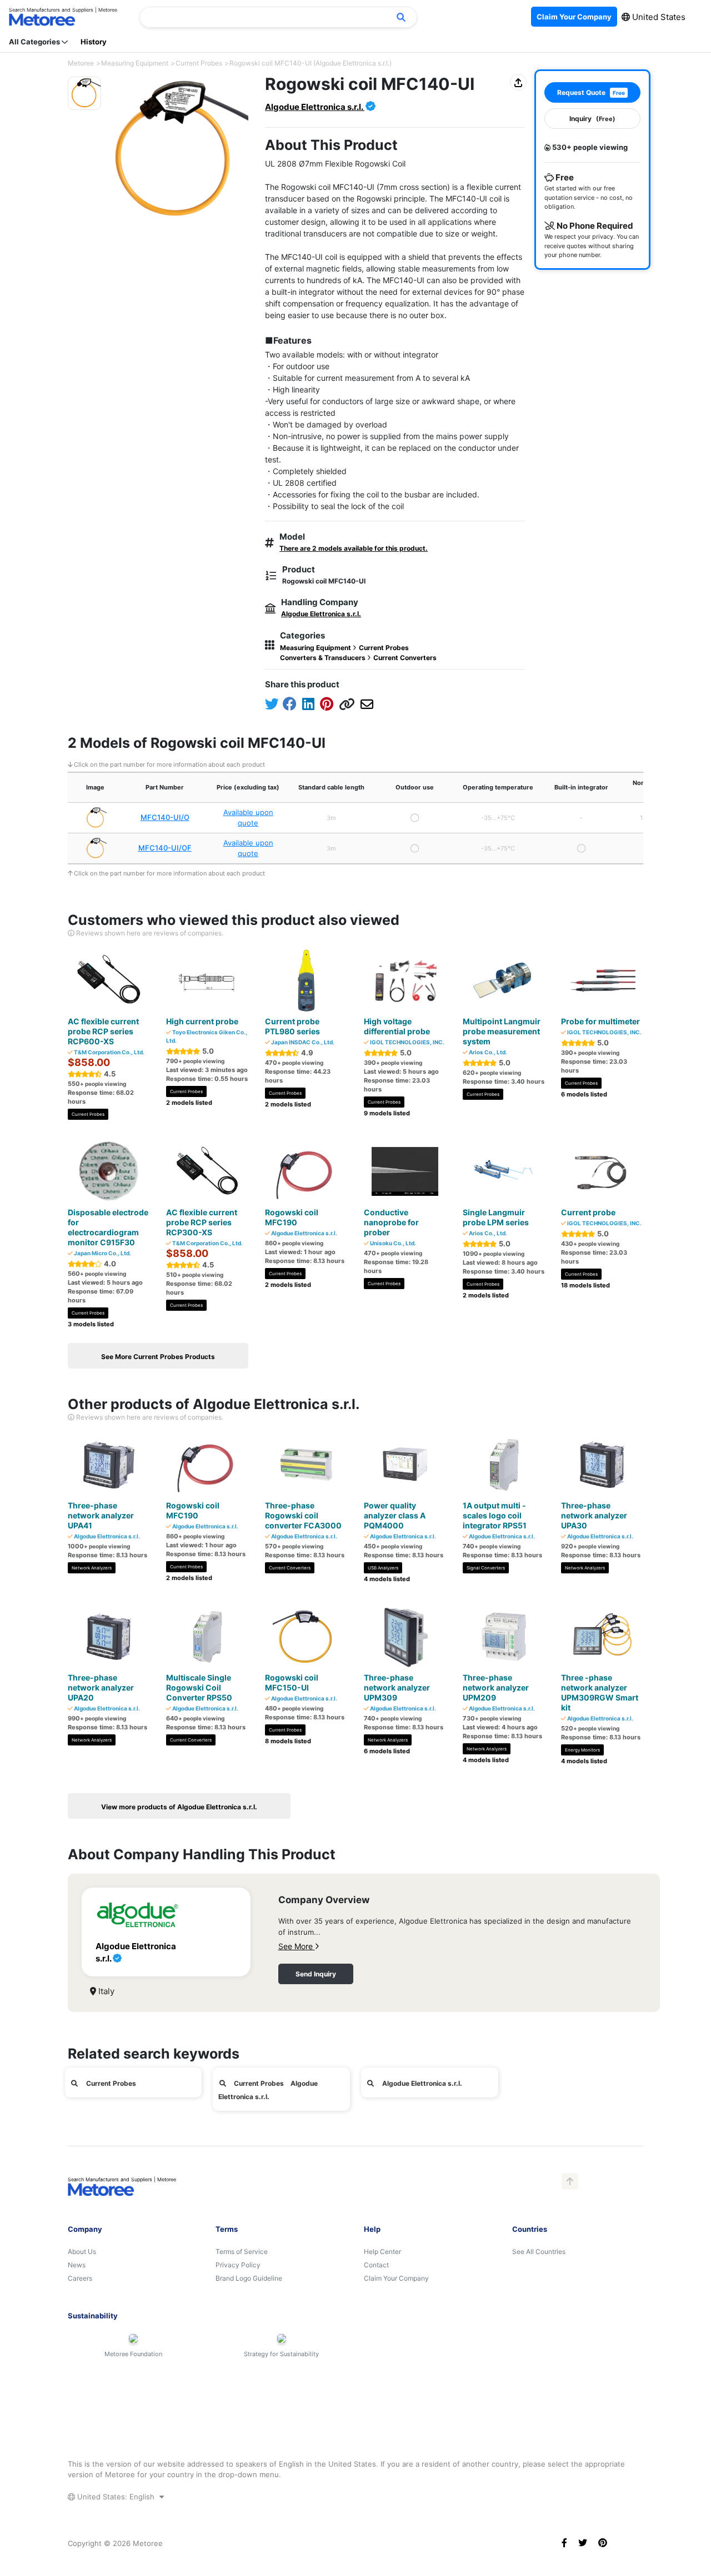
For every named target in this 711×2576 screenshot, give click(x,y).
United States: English (116, 2497)
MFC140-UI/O (165, 817)
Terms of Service (242, 2252)
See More (297, 1946)
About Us (82, 2252)
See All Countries (539, 2252)
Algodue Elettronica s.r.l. (315, 107)
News (77, 2265)
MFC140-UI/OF (165, 848)
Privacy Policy (238, 2265)
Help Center (382, 2252)
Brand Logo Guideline (249, 2278)
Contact (376, 2265)
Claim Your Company (396, 2278)
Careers (80, 2278)
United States (658, 17)
